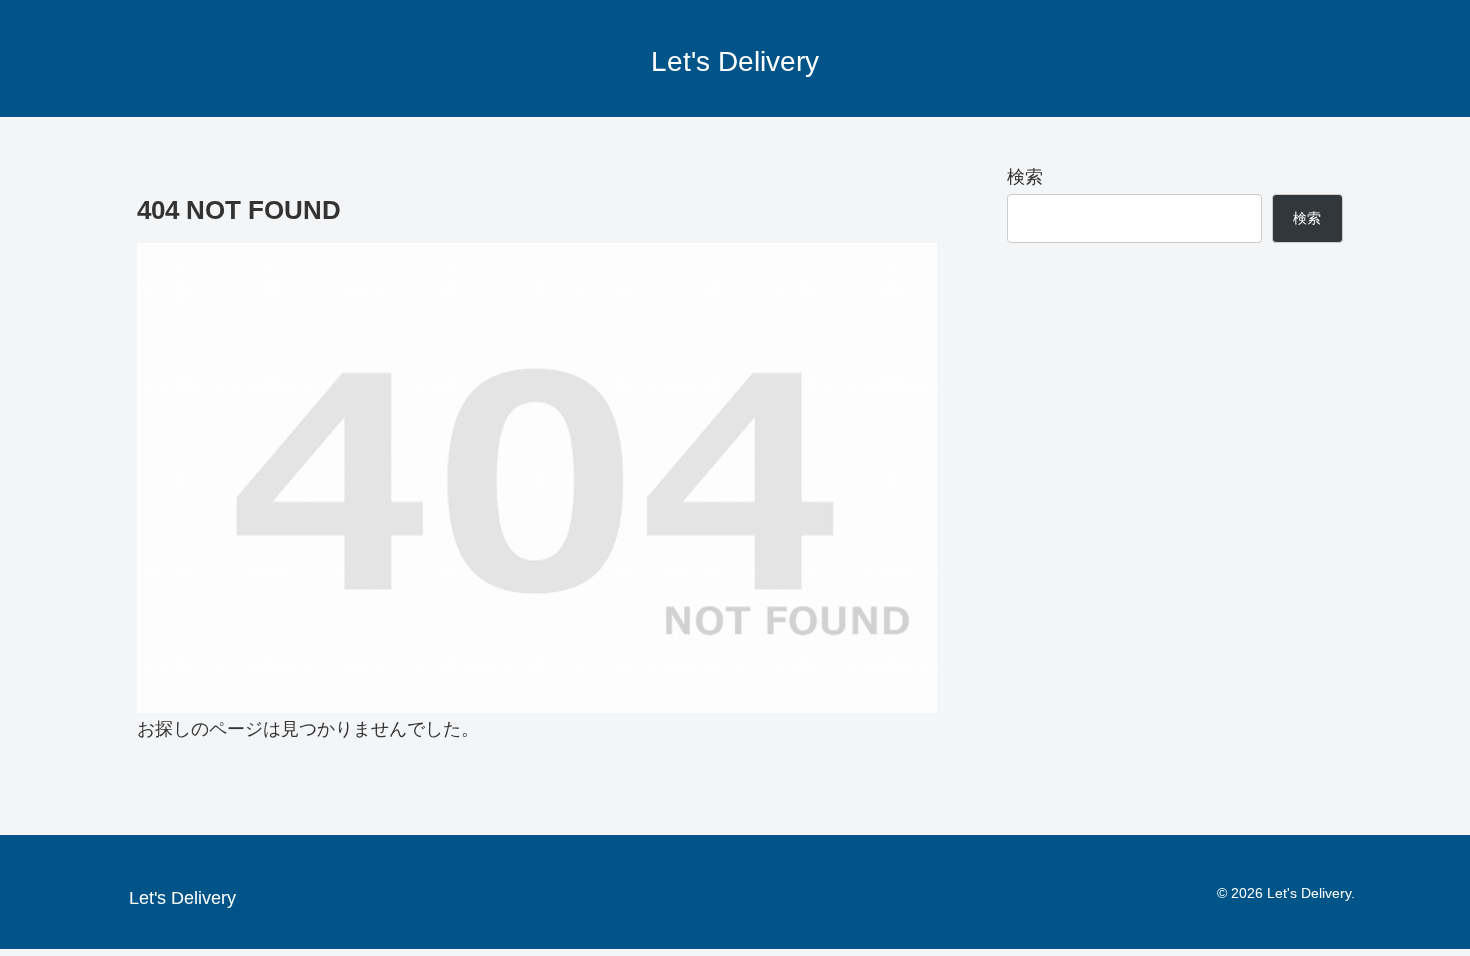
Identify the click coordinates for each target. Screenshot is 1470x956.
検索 (1025, 177)
